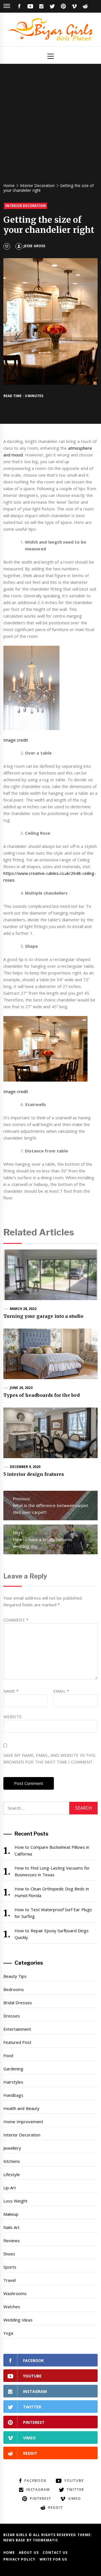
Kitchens (12, 2161)
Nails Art (12, 2227)
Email (61, 1691)
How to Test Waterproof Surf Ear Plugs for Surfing (53, 1913)
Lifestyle (12, 2174)
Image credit (16, 740)
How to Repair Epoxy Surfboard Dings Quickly (52, 1934)
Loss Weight (15, 2201)
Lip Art (10, 2188)
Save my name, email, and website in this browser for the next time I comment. (49, 1758)
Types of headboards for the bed (42, 1395)
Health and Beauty (21, 2108)
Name (11, 1691)
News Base (15, 2540)
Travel (10, 2280)
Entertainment (17, 2029)
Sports (10, 2267)
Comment (16, 1620)
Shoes (9, 2254)
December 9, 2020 (25, 1467)
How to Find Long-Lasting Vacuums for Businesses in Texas (52, 1871)
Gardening (13, 2069)
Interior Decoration (26, 206)
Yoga (8, 2333)
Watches (12, 2307)
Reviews (12, 2241)
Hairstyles (13, 2082)
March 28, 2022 (23, 1309)
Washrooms (15, 2293)
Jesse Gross (34, 246)
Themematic (46, 2540)
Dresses (12, 2016)
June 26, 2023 (21, 1388)
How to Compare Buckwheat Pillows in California (52, 1850)
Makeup (11, 2214)
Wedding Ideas (18, 2320)
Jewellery (12, 2148)
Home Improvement (23, 2122)
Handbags (13, 2095)
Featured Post (17, 2042)
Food (8, 2055)
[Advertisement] (50, 126)
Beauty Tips (15, 1976)
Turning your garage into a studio (43, 1316)
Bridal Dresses (18, 2003)
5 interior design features (34, 1474)
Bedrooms (14, 1989)
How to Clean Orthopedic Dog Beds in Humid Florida (52, 1892)
